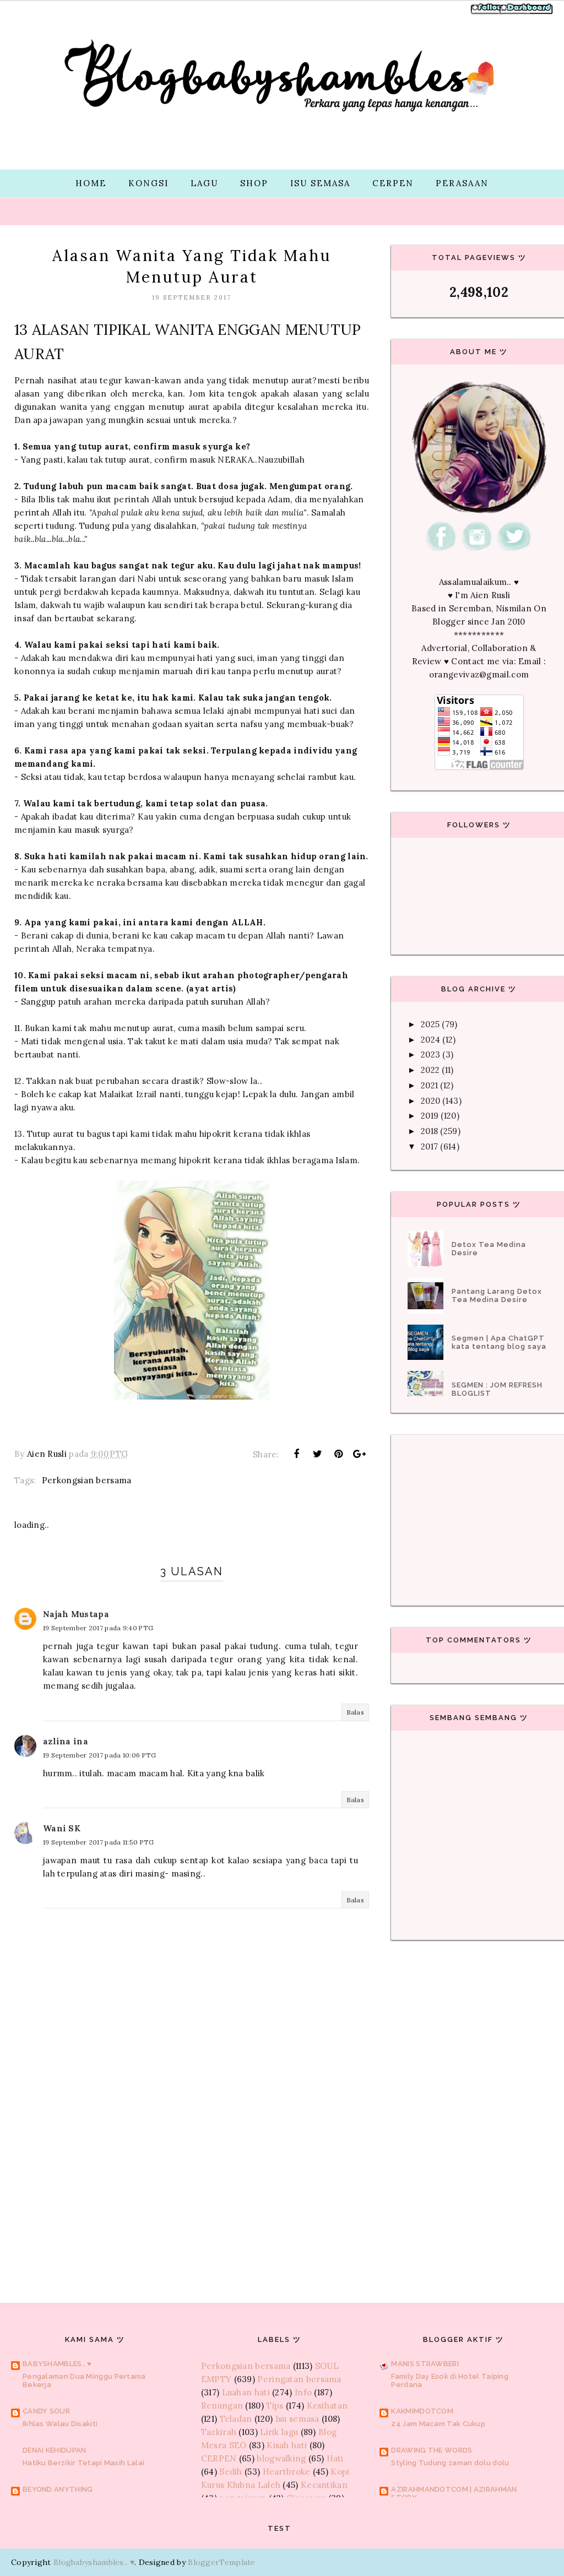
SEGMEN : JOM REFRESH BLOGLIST (497, 1389)
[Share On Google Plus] (360, 1454)
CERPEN (393, 183)
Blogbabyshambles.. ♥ (94, 2562)
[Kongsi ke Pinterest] (339, 1454)
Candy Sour (46, 2411)
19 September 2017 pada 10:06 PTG (100, 1755)
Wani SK (62, 1828)
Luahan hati (246, 2392)
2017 (429, 1146)
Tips (275, 2406)
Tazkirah (219, 2432)
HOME (91, 183)
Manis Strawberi (425, 2364)
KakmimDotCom (422, 2411)
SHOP (254, 183)
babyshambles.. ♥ (57, 2364)
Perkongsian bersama (87, 1480)
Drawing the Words (432, 2450)
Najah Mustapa (76, 1614)
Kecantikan (324, 2485)
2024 (430, 1040)
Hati (335, 2458)
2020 (430, 1101)
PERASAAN (462, 183)
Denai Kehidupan (55, 2450)
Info (303, 2392)
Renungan (222, 2406)
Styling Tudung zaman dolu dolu (450, 2463)
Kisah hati (287, 2445)
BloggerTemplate (222, 2562)
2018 (429, 1131)
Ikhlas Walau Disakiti (60, 2424)
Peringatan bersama (299, 2379)
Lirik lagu (279, 2432)
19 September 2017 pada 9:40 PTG (98, 1628)
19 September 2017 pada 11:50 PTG (99, 1842)
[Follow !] (488, 13)
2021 (429, 1085)
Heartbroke (287, 2472)
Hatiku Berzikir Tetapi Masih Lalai (83, 2463)
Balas (356, 1712)
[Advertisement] (192, 2173)
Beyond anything (58, 2489)
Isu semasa (297, 2419)
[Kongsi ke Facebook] (296, 1454)
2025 (430, 1024)
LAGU (204, 183)
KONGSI (148, 183)
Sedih (231, 2472)
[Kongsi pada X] (317, 1454)
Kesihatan (327, 2406)
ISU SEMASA (320, 183)
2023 (430, 1054)
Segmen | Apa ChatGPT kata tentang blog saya (499, 1342)
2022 (430, 1070)
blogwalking (281, 2458)
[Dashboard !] (527, 13)
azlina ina (66, 1741)
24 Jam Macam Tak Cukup (438, 2424)
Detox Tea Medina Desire (489, 1249)
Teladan (236, 2419)
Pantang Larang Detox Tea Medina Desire (497, 1295)
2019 (430, 1116)
